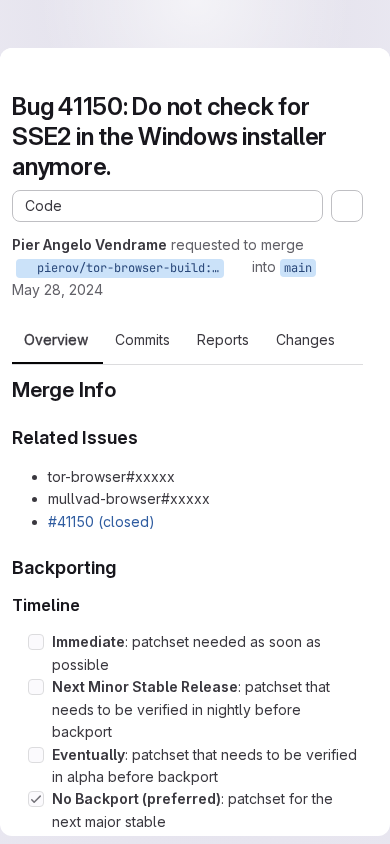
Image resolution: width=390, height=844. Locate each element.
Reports (223, 340)
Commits (142, 340)
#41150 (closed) (101, 521)
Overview (56, 340)
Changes (305, 340)
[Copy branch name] (238, 267)
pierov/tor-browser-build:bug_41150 (127, 268)
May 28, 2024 (57, 289)
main (298, 268)
